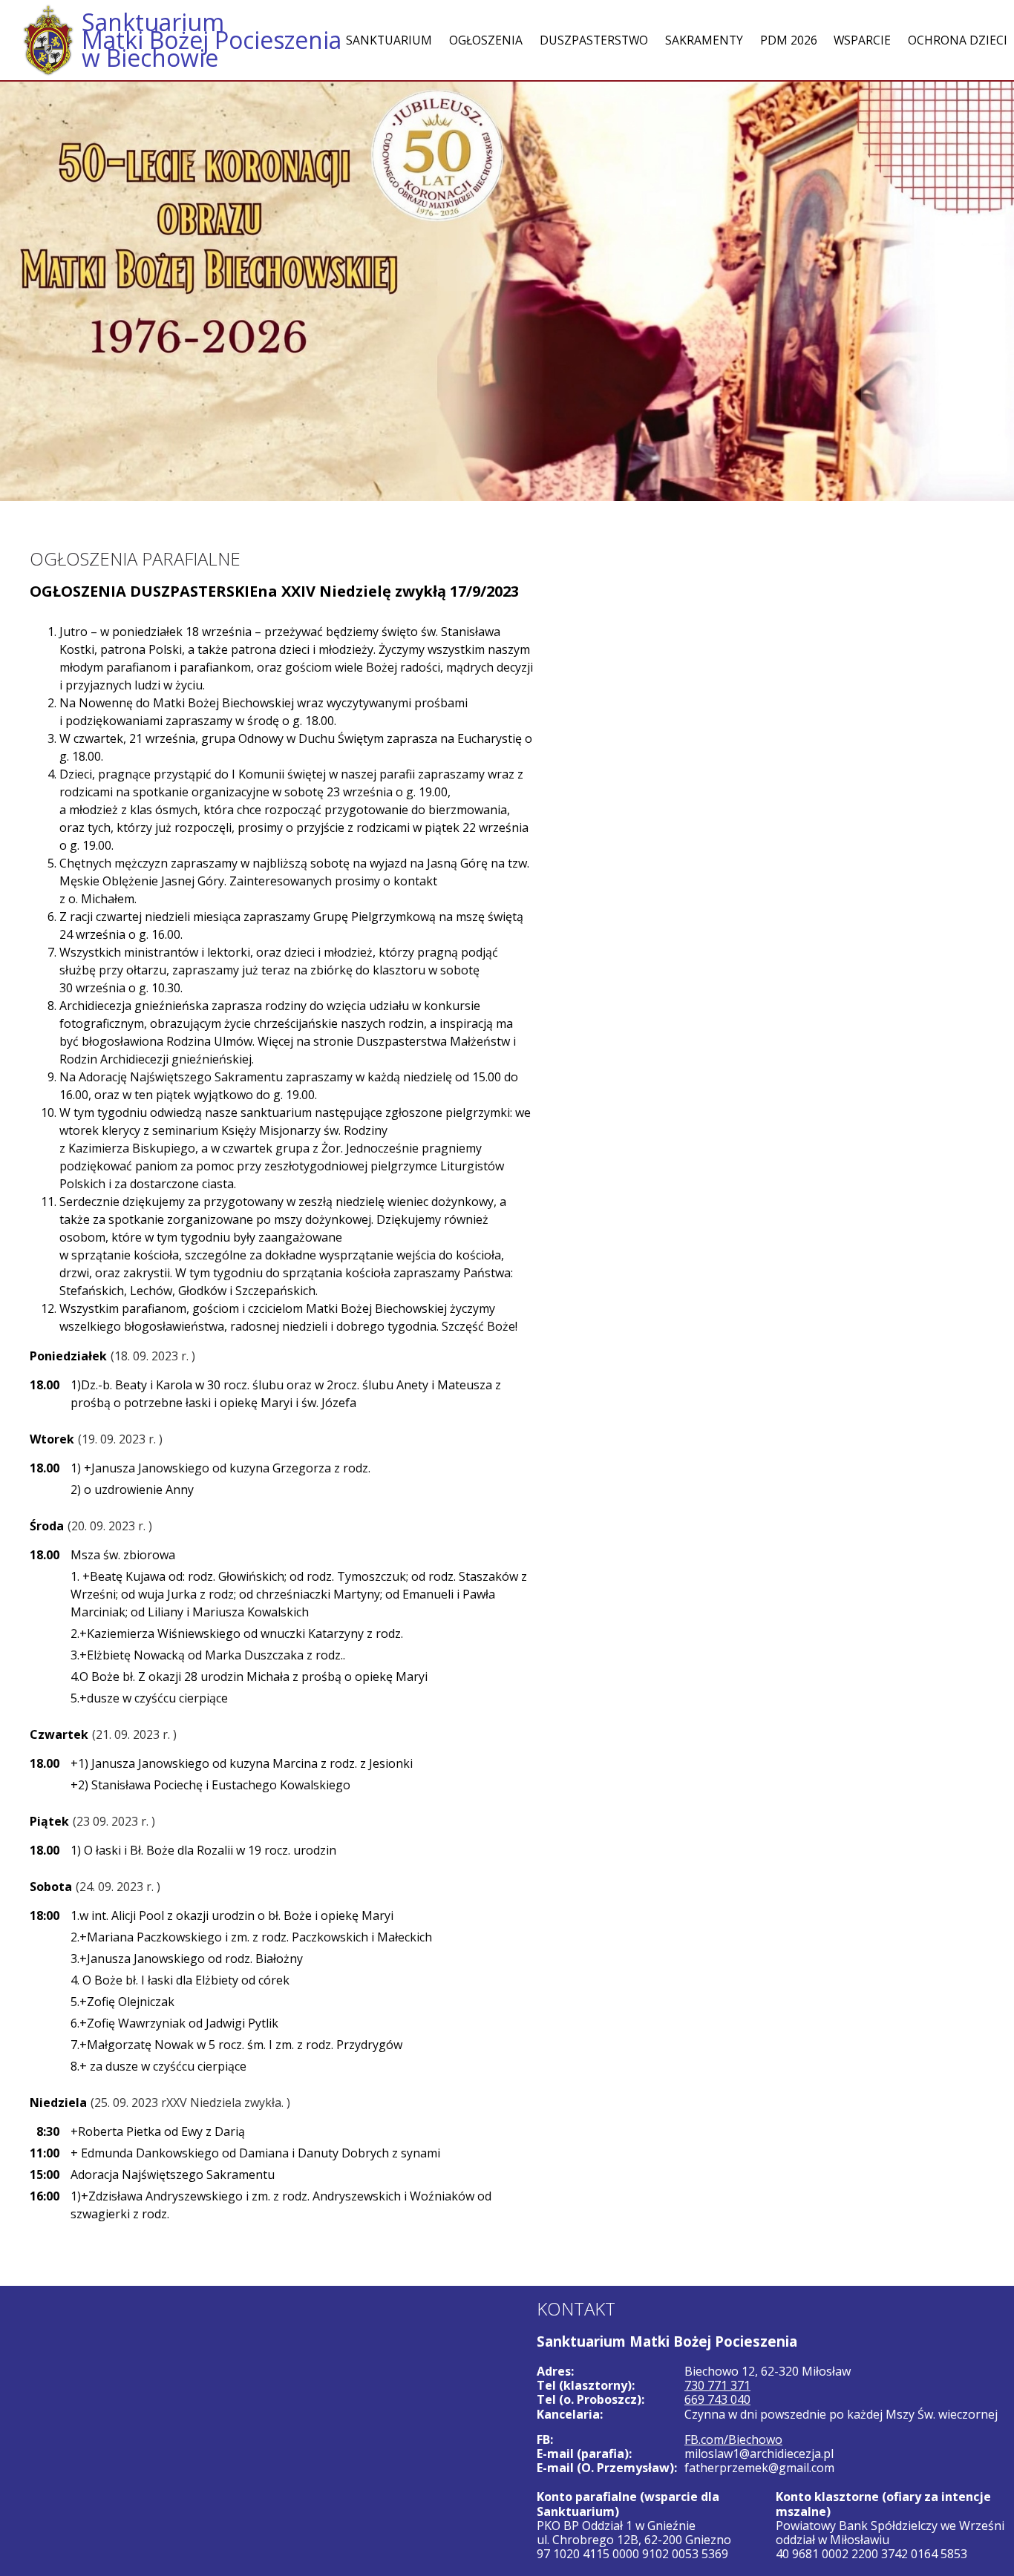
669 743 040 (717, 2399)
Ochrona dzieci (958, 40)
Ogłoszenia (486, 40)
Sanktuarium (389, 40)
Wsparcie (862, 40)
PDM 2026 (789, 40)
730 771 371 (717, 2385)
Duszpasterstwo (594, 40)
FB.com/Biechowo (733, 2439)
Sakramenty (704, 40)
